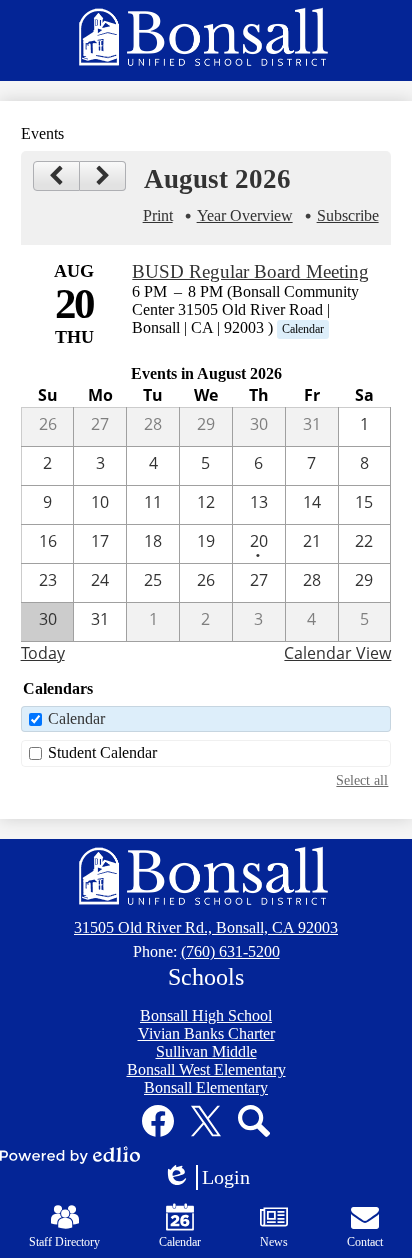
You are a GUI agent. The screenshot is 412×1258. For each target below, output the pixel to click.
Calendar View (337, 653)
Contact (365, 1242)
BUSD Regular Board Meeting (250, 271)
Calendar (76, 718)
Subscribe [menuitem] (348, 215)
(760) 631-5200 (230, 951)
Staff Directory (64, 1242)
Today (43, 653)
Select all (362, 780)
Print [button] (158, 215)
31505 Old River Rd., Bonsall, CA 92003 (206, 927)
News (274, 1242)
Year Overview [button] (245, 215)
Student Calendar (102, 752)
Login (213, 1178)
